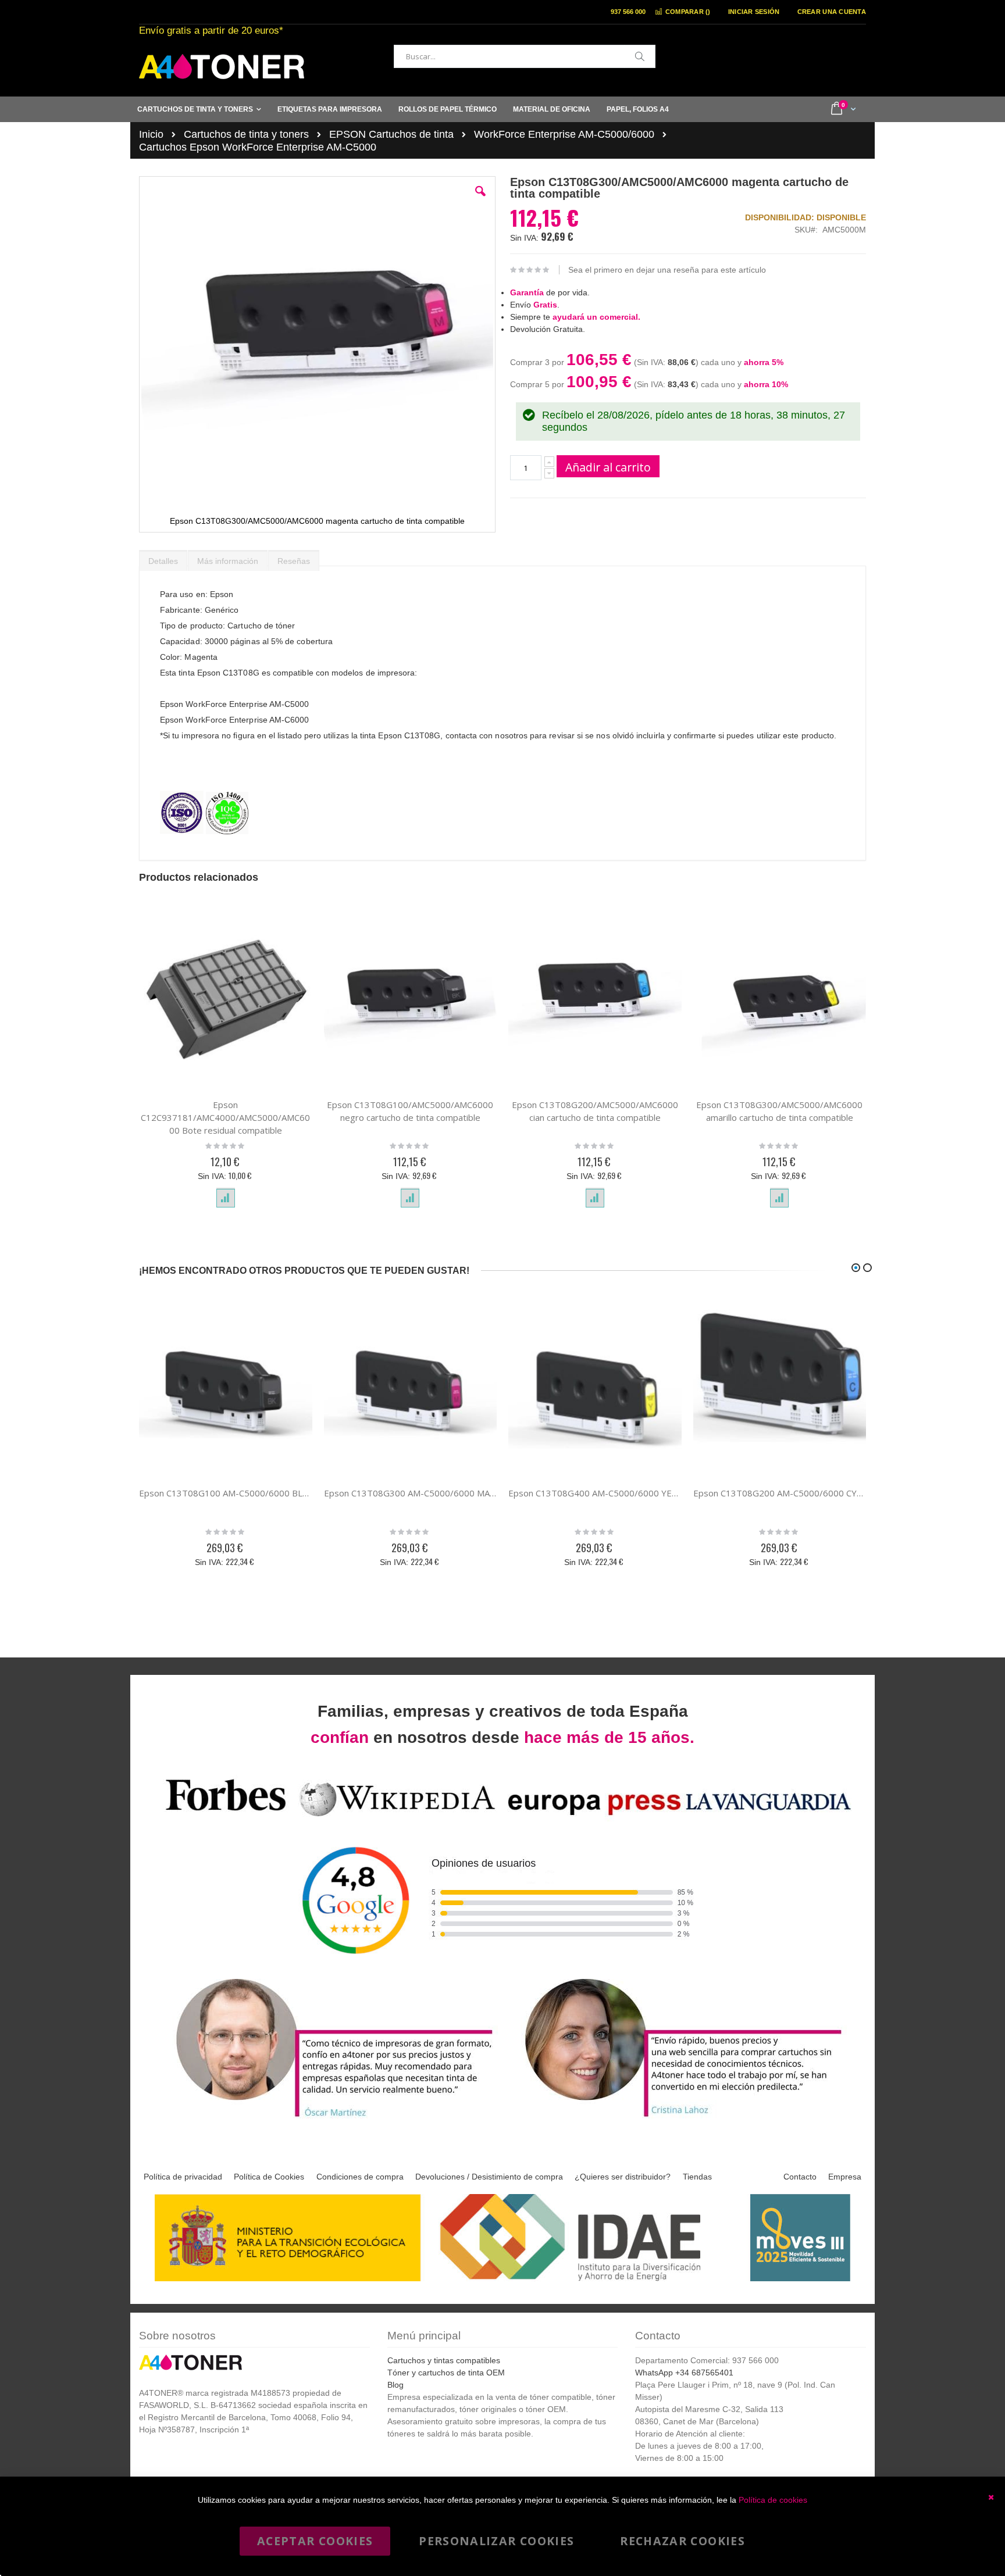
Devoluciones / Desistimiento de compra (489, 2177)
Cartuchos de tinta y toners (246, 134)
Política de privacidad (183, 2177)
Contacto (800, 2177)
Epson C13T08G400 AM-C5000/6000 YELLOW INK (595, 1493)
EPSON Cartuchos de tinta (391, 134)
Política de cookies (773, 2500)
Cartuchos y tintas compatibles (444, 2360)
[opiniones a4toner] (328, 2119)
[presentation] (163, 558)
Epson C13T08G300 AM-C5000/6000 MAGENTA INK (411, 1493)
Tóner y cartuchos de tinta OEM (446, 2373)
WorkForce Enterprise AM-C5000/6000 (564, 134)
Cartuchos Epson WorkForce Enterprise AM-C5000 (258, 147)
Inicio (151, 134)
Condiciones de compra (360, 2177)
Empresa (845, 2177)
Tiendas (697, 2177)
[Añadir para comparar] (226, 1198)
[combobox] (525, 56)
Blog (395, 2385)
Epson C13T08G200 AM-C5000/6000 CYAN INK (780, 1493)
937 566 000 (628, 12)
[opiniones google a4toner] (502, 1818)
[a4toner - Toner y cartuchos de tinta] (222, 67)
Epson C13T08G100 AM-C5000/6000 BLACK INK (226, 1493)
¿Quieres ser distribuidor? (623, 2177)
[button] (480, 200)
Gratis (545, 305)
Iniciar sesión (754, 12)
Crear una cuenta (832, 12)
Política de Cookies (269, 2177)
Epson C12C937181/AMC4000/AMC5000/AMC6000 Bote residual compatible (225, 1117)
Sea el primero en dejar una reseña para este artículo (667, 270)
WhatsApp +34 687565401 (684, 2373)
